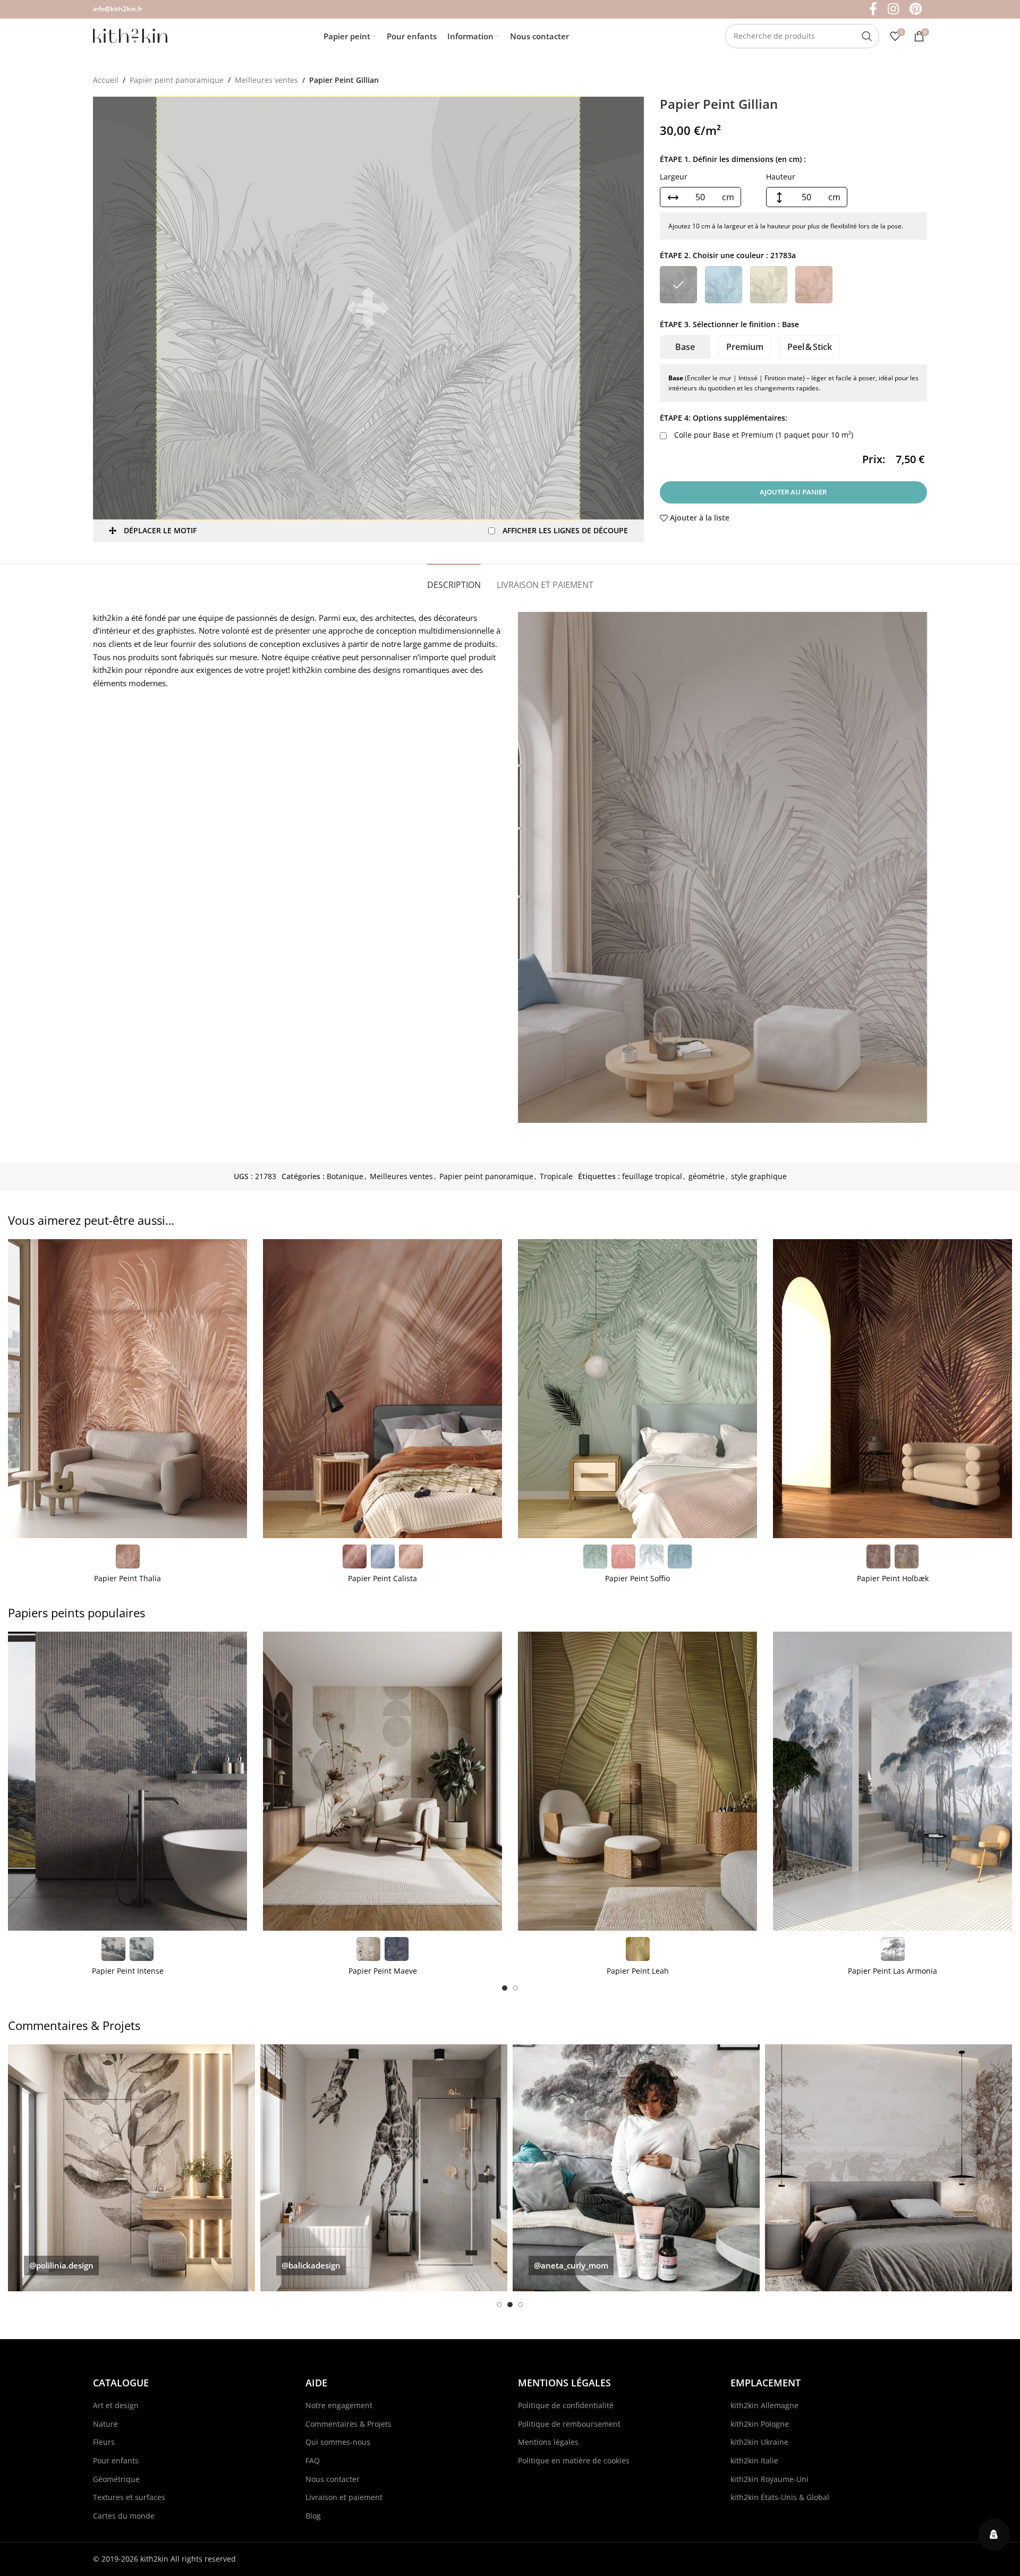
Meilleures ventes (266, 80)
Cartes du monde (124, 2516)
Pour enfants (116, 2460)
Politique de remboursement (569, 2424)
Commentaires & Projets (348, 2424)
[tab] (454, 580)
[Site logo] (130, 35)
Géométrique (116, 2479)
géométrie (707, 1176)
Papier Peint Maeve (383, 1971)
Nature (105, 2424)
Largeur (674, 177)
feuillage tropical (652, 1176)
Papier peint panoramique (177, 80)
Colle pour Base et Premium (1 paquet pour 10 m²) (763, 435)
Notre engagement (339, 2405)
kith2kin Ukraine (759, 2442)
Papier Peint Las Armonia (892, 1971)
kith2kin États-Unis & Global (780, 2497)
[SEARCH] (867, 36)
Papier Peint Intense (128, 1971)
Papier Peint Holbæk (893, 1578)
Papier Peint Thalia (127, 1578)
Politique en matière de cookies (574, 2460)
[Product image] (127, 1389)
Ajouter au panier (793, 492)
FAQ (313, 2460)
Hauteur (781, 177)
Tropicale (556, 1176)
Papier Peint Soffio (637, 1578)
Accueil (106, 80)
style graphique (759, 1176)
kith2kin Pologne (760, 2424)
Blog (313, 2516)
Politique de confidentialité (566, 2405)
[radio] (678, 285)
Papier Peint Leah (638, 1971)
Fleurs (104, 2442)
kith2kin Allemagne (764, 2405)
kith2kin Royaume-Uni (770, 2479)
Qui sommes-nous (338, 2442)
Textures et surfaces (129, 2497)
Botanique (345, 1176)
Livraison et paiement (344, 2497)
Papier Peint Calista (382, 1578)
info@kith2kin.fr (118, 9)
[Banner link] (131, 2168)
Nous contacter (333, 2479)
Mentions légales (548, 2442)
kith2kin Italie (754, 2460)
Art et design (116, 2405)
